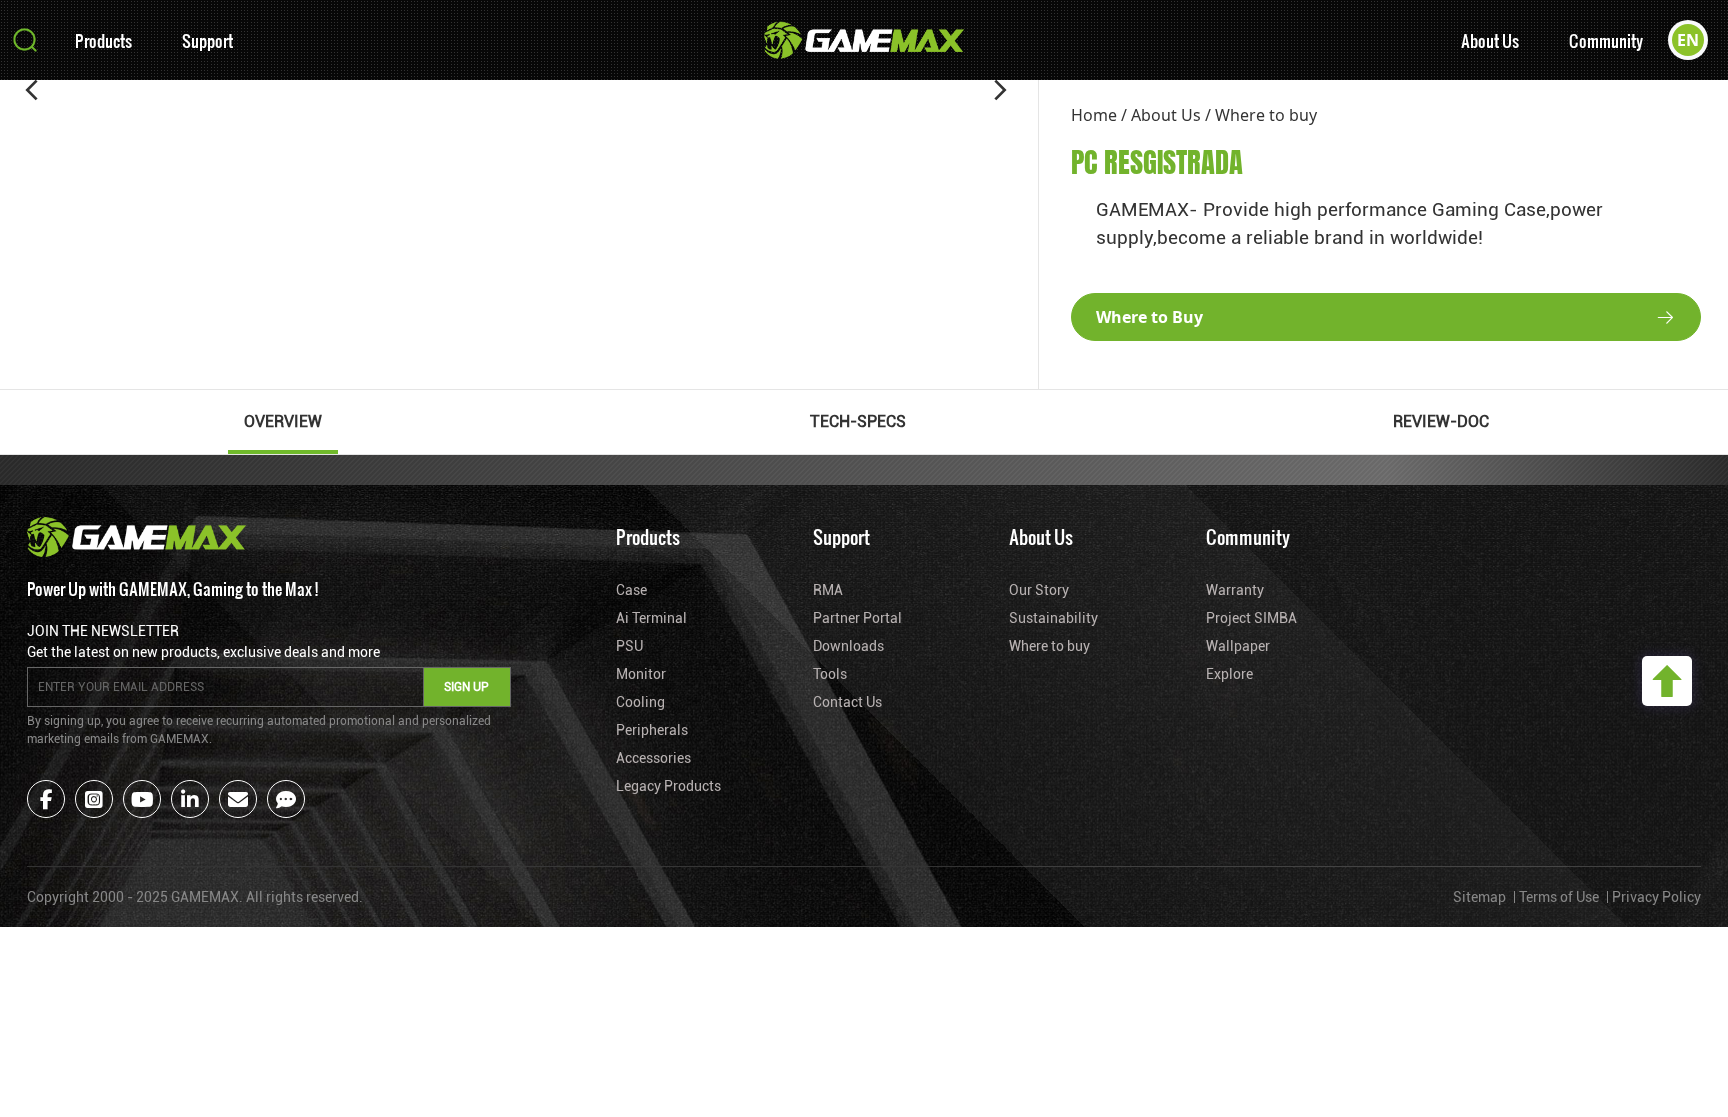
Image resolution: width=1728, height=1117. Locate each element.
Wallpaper (1238, 646)
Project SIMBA (1251, 618)
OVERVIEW (283, 421)
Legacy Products (668, 786)
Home (1094, 115)
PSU (629, 646)
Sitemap (1479, 897)
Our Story (1039, 590)
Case (631, 590)
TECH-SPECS (858, 421)
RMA (828, 590)
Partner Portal (857, 618)
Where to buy (1266, 115)
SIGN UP (466, 687)
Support (207, 40)
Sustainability (1053, 618)
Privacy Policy (1656, 897)
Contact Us (847, 702)
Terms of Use (1559, 897)
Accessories (653, 758)
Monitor (641, 674)
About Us (1490, 40)
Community (1606, 40)
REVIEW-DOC (1441, 421)
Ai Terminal (651, 618)
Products (103, 40)
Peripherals (652, 730)
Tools (830, 674)
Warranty (1235, 590)
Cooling (640, 702)
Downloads (848, 646)
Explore (1229, 674)
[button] (32, 90)
